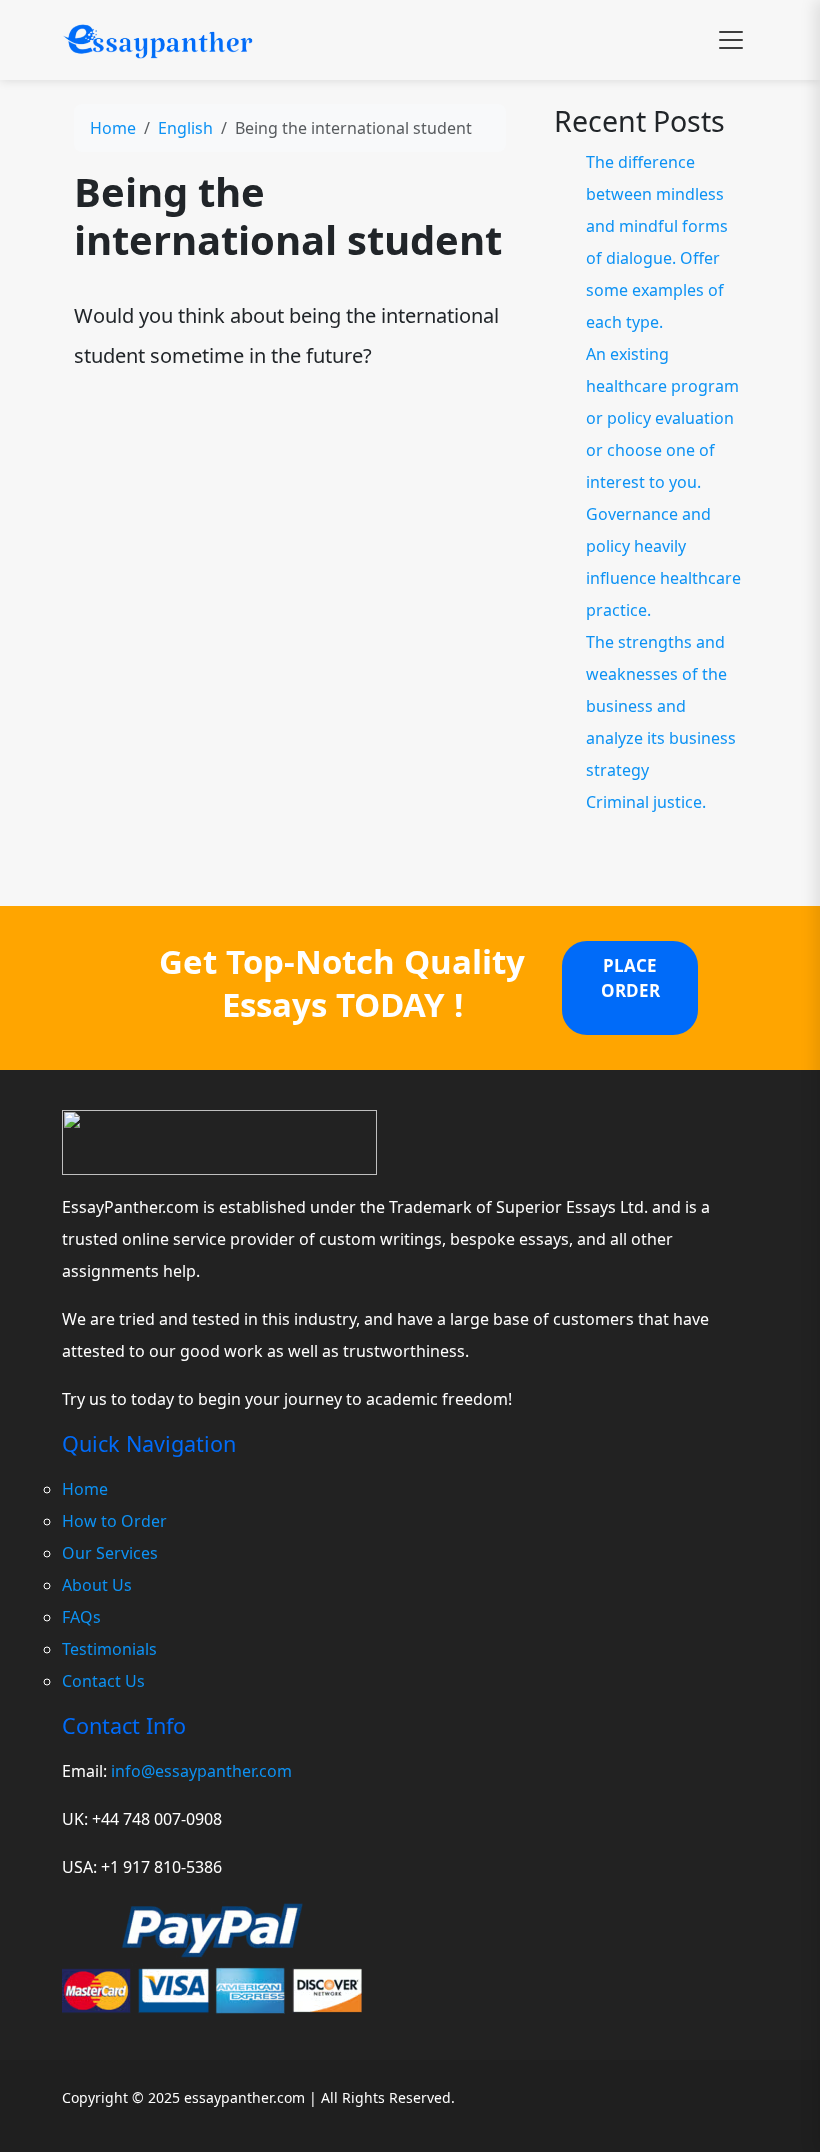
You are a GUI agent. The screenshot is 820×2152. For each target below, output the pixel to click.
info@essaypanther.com (201, 1771)
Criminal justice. (646, 802)
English (185, 128)
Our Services (110, 1553)
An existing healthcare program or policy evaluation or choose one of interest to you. (662, 418)
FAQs (81, 1617)
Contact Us (103, 1681)
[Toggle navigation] (731, 40)
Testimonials (109, 1649)
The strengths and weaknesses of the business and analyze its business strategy (661, 706)
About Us (97, 1585)
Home (113, 128)
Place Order (630, 978)
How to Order (114, 1521)
